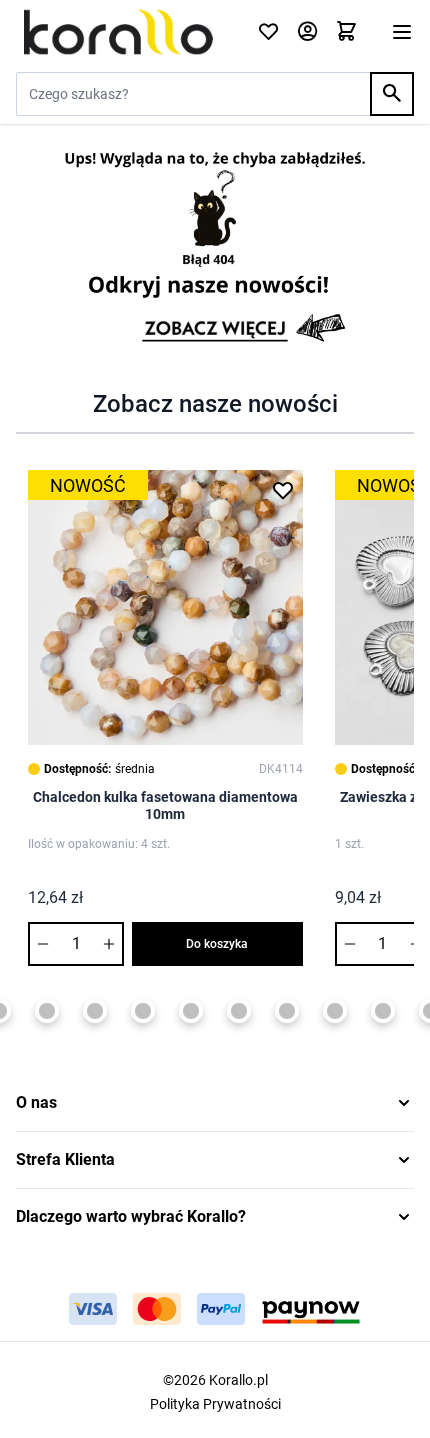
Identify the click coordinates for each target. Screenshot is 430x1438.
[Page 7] (143, 1011)
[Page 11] (335, 1011)
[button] (215, 1103)
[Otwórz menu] (402, 32)
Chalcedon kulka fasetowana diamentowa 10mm (165, 806)
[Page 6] (95, 1011)
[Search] (392, 94)
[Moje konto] (307, 32)
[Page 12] (383, 1011)
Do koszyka (217, 944)
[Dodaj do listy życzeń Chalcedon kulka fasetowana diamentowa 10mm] (283, 490)
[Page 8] (191, 1011)
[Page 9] (239, 1011)
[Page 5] (47, 1011)
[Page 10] (287, 1011)
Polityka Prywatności (215, 1404)
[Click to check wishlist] (268, 32)
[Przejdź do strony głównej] (124, 32)
